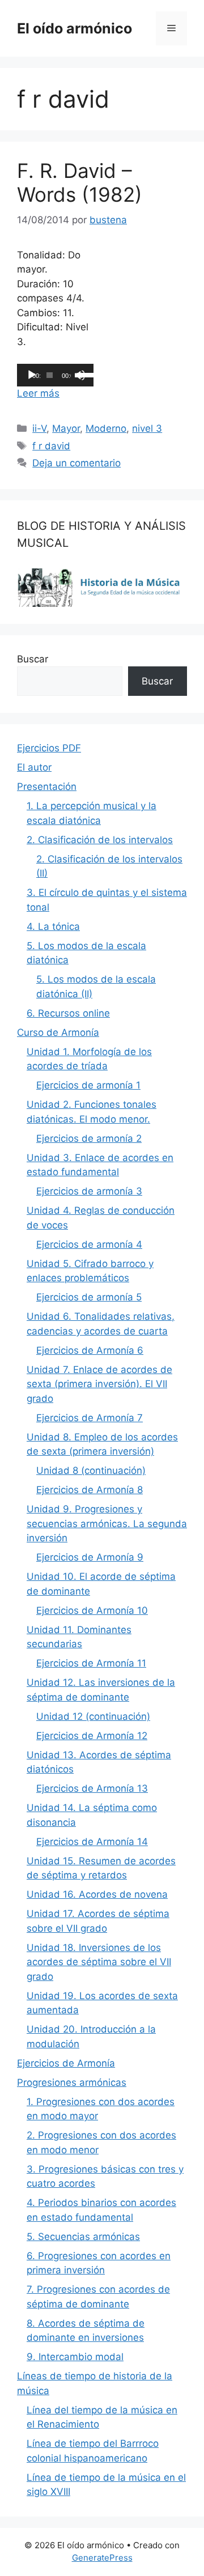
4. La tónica (53, 926)
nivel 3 (147, 428)
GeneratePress (102, 2558)
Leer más (38, 393)
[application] (55, 375)
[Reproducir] (32, 375)
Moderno (106, 428)
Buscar (33, 659)
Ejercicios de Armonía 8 (90, 1490)
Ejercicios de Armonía (66, 2063)
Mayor (66, 428)
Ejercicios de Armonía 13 (92, 1788)
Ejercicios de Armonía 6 (90, 1350)
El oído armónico (75, 28)
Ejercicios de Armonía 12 (92, 1736)
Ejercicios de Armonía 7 (90, 1418)
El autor (34, 767)
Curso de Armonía (58, 1032)
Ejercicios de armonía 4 (89, 1244)
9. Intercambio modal (75, 2357)
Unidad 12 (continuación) (93, 1716)
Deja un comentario (76, 463)
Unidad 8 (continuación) (91, 1470)
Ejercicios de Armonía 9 (90, 1557)
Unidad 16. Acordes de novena (97, 1894)
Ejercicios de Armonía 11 (91, 1663)
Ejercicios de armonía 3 (89, 1191)
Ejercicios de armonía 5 (89, 1297)
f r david (51, 446)
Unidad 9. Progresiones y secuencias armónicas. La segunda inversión (107, 1523)
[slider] (82, 374)
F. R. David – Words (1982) (80, 182)
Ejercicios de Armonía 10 (92, 1610)
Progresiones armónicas (72, 2082)
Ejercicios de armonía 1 (88, 1085)
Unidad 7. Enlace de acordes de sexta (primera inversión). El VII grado (99, 1384)
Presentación (47, 787)
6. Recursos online (68, 1013)
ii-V (39, 428)
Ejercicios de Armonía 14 (92, 1842)
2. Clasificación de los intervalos (100, 840)
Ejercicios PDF (49, 748)
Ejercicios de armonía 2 (89, 1138)
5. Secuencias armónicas (83, 2237)
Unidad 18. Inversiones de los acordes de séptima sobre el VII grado (99, 1962)
